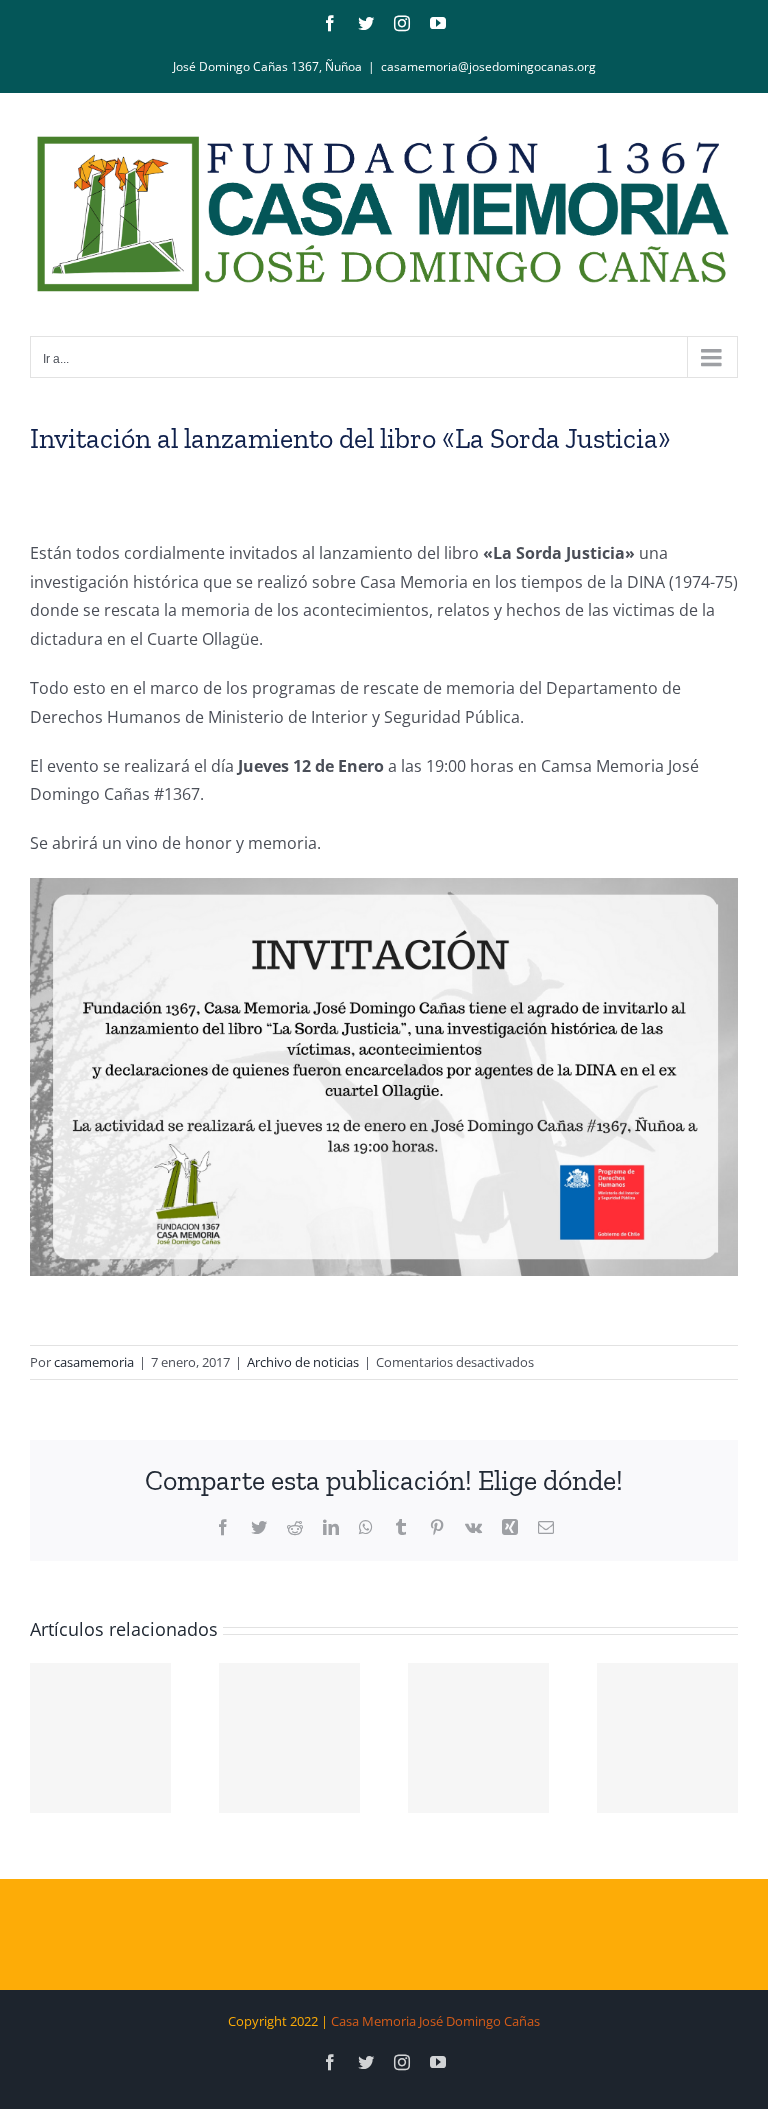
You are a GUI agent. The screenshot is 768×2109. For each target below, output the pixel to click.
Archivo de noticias (303, 1362)
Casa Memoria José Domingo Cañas (435, 2021)
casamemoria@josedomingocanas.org (488, 66)
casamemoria (94, 1362)
